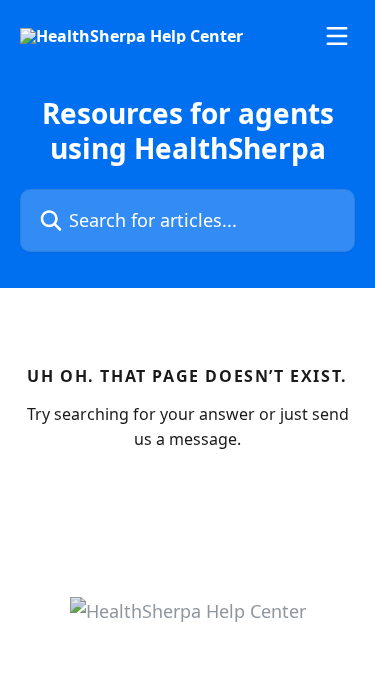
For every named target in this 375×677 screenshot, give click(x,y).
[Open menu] (337, 36)
